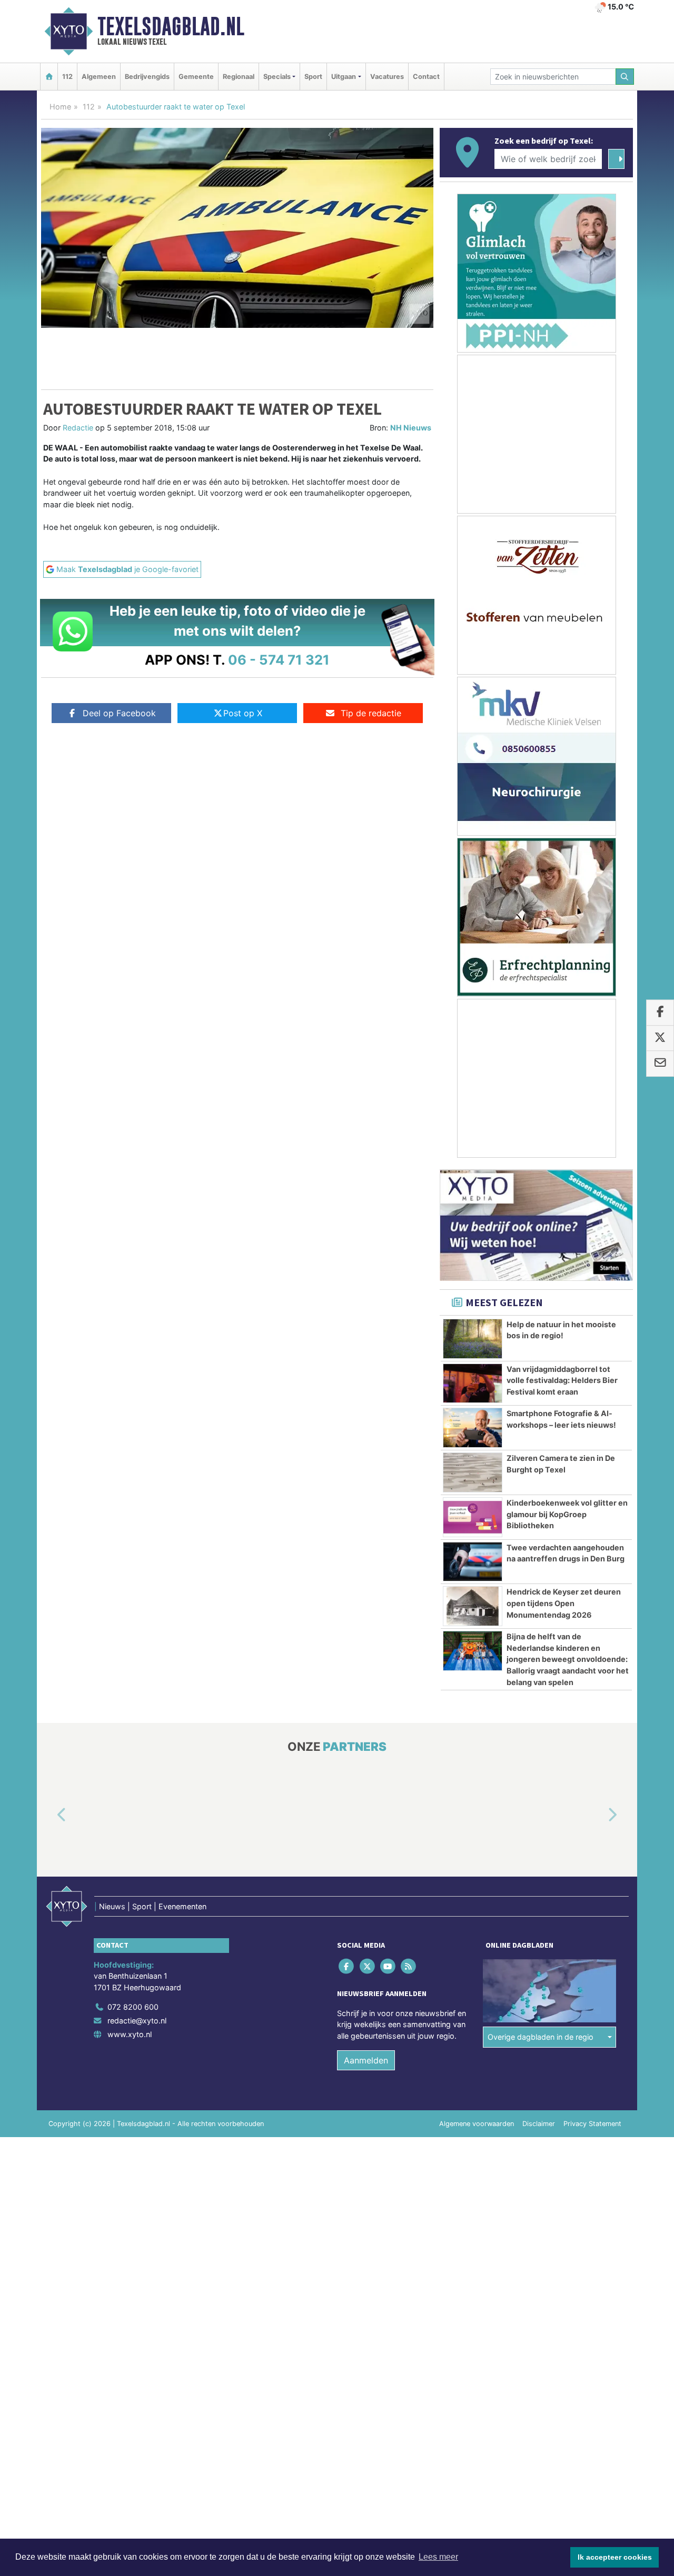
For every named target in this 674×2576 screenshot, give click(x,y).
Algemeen (99, 77)
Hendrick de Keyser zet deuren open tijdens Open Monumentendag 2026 (564, 1603)
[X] (368, 1966)
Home (60, 107)
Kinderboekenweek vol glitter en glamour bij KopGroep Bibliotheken (567, 1514)
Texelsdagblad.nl (171, 26)
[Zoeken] (625, 77)
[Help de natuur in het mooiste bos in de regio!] (473, 1339)
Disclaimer (539, 2124)
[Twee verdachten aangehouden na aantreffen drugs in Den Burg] (473, 1562)
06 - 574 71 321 (279, 660)
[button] (49, 1815)
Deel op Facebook (119, 713)
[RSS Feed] (409, 1966)
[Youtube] (388, 1966)
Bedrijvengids (147, 77)
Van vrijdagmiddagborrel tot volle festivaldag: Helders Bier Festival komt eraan (562, 1380)
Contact (426, 77)
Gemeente (196, 77)
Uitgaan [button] (344, 77)
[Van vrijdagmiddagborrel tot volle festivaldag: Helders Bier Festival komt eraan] (473, 1384)
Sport (313, 77)
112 (67, 77)
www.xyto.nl (130, 2034)
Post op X (243, 713)
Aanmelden (366, 2060)
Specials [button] (277, 77)
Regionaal (239, 77)
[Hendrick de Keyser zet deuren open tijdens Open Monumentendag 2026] (473, 1606)
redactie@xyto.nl (137, 2021)
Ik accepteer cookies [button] (615, 2557)
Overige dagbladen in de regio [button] (541, 2037)
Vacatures (387, 77)
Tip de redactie (371, 713)
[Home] (49, 77)
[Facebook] (347, 1966)
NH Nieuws (411, 428)
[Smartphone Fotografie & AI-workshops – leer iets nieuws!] (473, 1428)
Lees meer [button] (438, 2557)
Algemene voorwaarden (477, 2124)
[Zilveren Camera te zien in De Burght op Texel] (473, 1472)
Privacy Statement (592, 2124)
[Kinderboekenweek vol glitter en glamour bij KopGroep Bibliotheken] (473, 1517)
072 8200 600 (133, 2007)
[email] (660, 1064)
